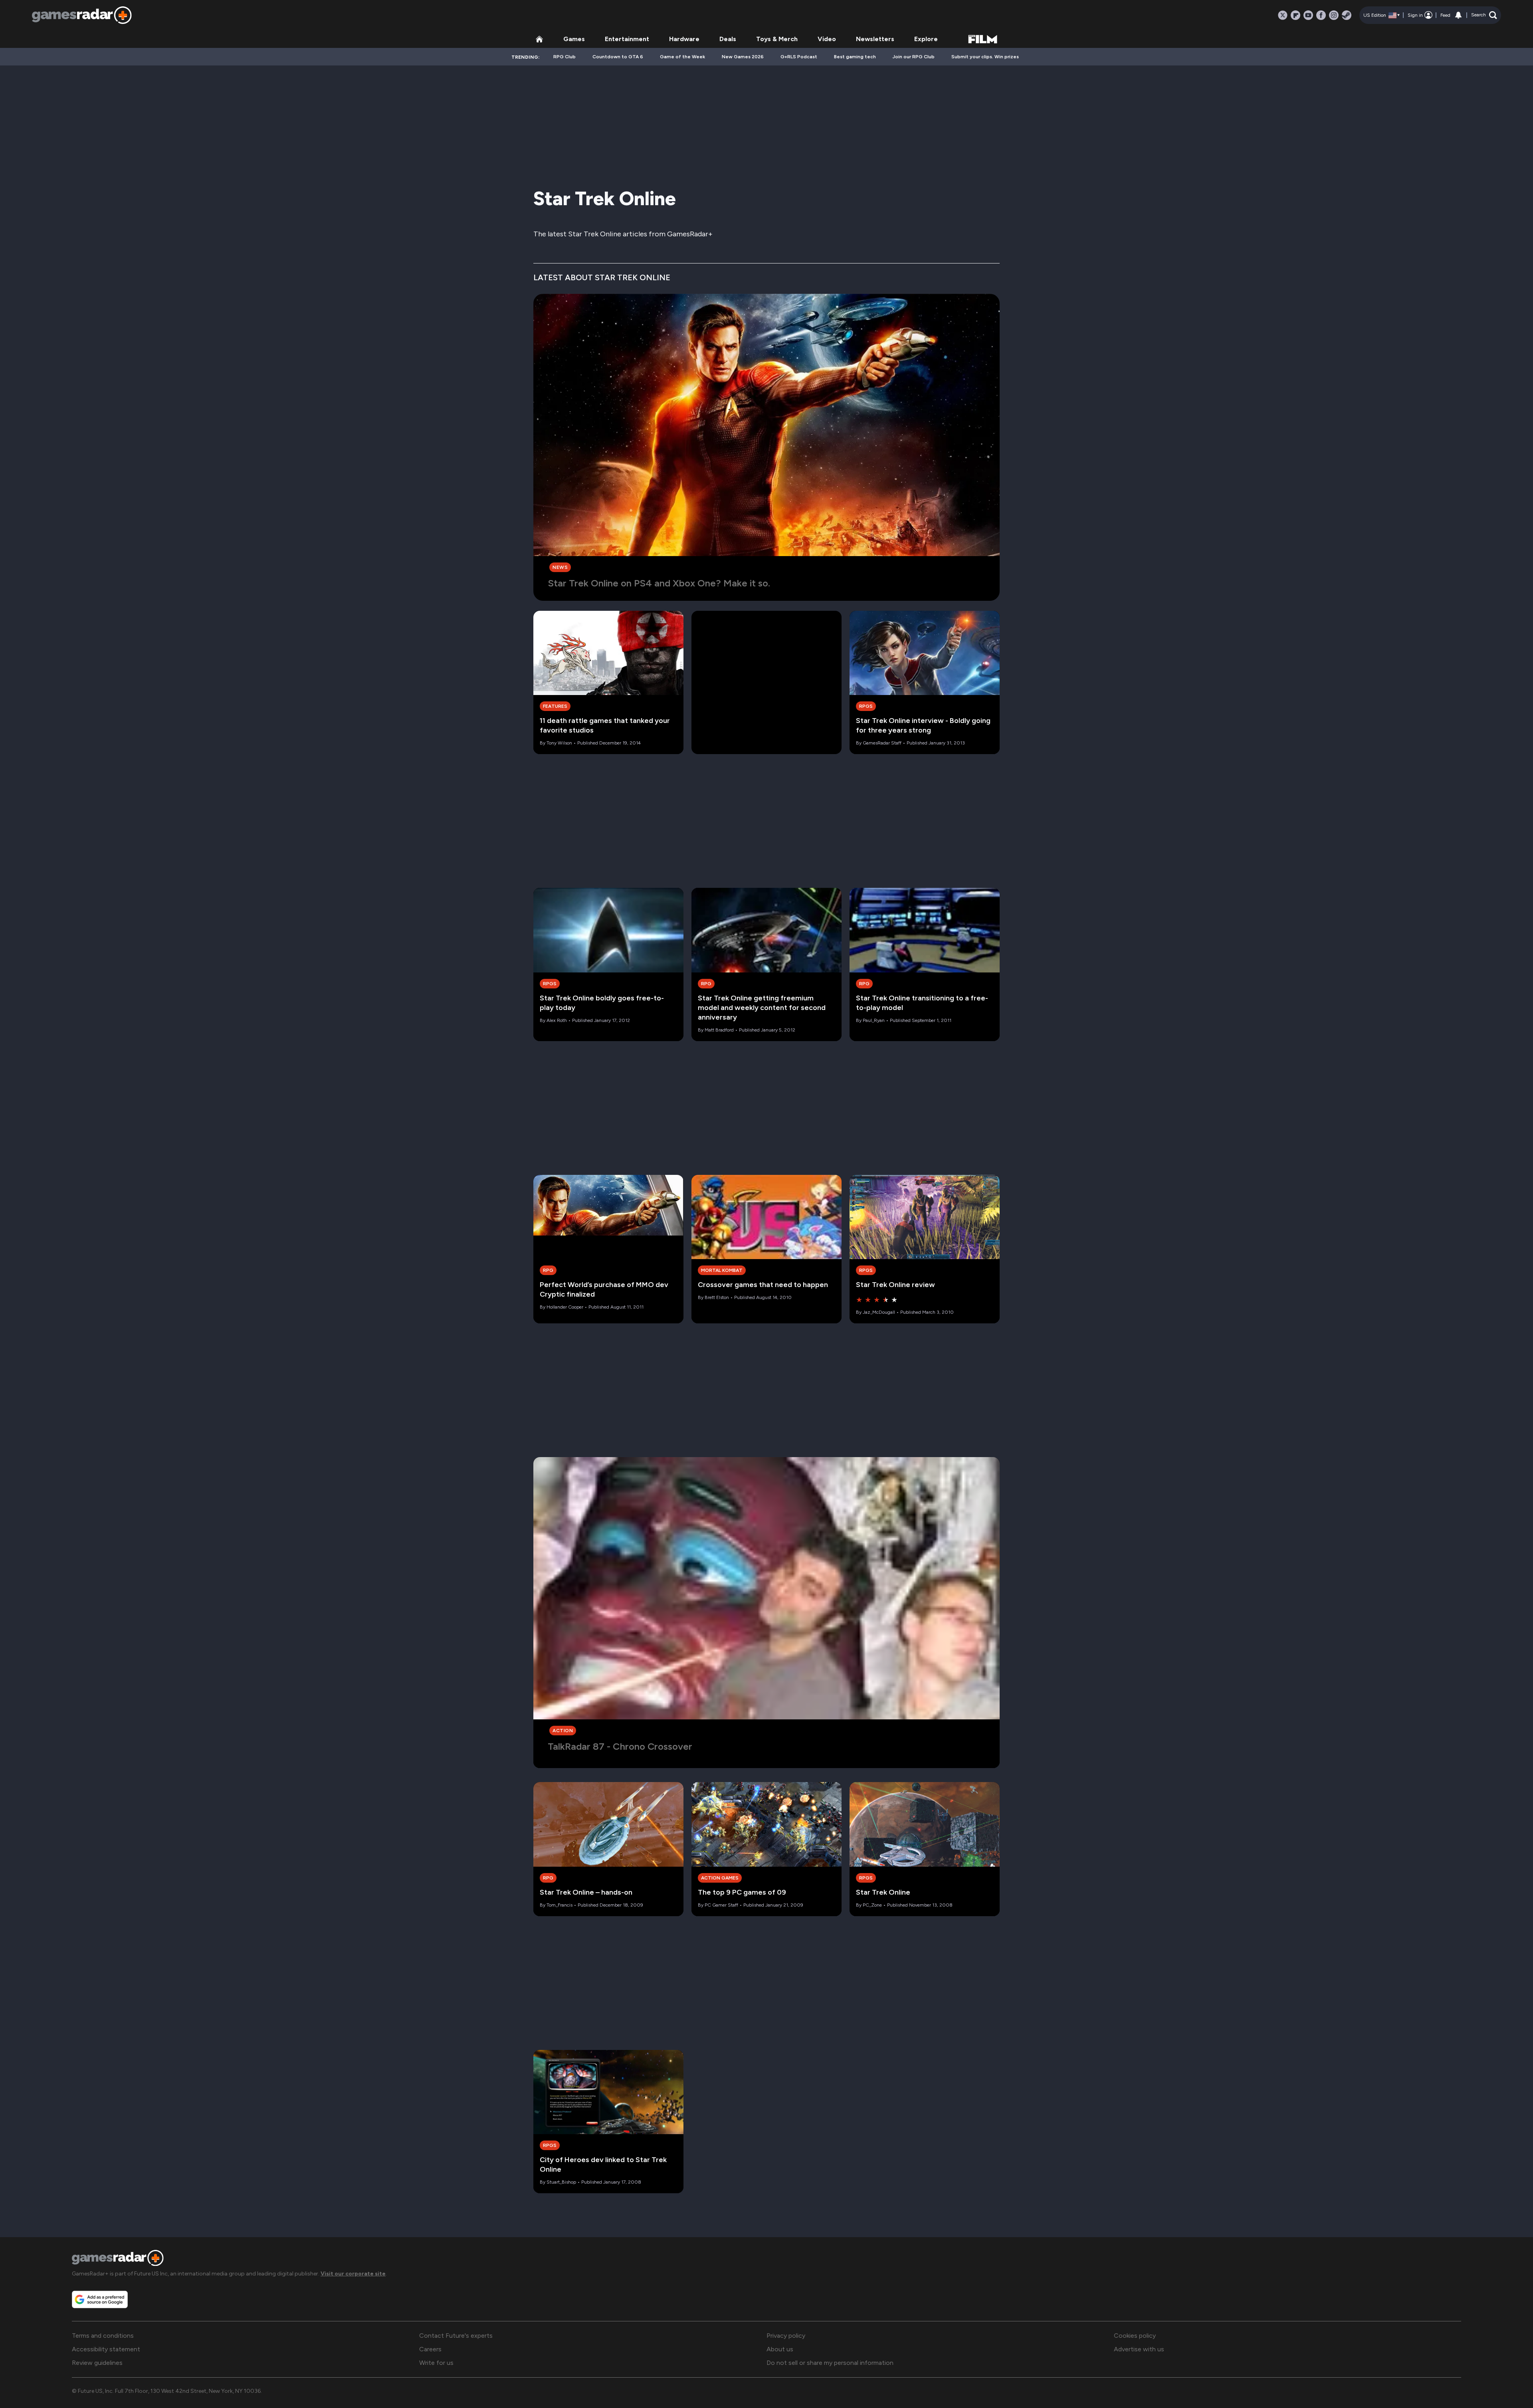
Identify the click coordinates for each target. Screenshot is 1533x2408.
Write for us (436, 2363)
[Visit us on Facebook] (1321, 15)
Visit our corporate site (353, 2274)
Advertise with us (1139, 2349)
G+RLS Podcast (799, 57)
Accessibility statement (106, 2349)
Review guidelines (97, 2363)
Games (574, 39)
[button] (1484, 15)
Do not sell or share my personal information (830, 2363)
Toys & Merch (777, 39)
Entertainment (627, 39)
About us (780, 2349)
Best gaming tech (855, 57)
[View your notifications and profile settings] (1458, 15)
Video (827, 39)
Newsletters (875, 39)
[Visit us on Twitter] (1283, 15)
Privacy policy (786, 2336)
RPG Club (564, 57)
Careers (430, 2349)
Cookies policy (1135, 2336)
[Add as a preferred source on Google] (100, 2299)
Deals (728, 39)
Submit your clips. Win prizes (985, 57)
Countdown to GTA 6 (618, 57)
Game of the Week (682, 57)
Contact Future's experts (456, 2336)
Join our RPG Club (914, 57)
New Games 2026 (743, 57)
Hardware (684, 39)
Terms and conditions (103, 2336)
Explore (926, 39)
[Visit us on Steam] (1347, 15)
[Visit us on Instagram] (1334, 15)
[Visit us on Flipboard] (1295, 15)
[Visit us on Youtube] (1308, 15)
